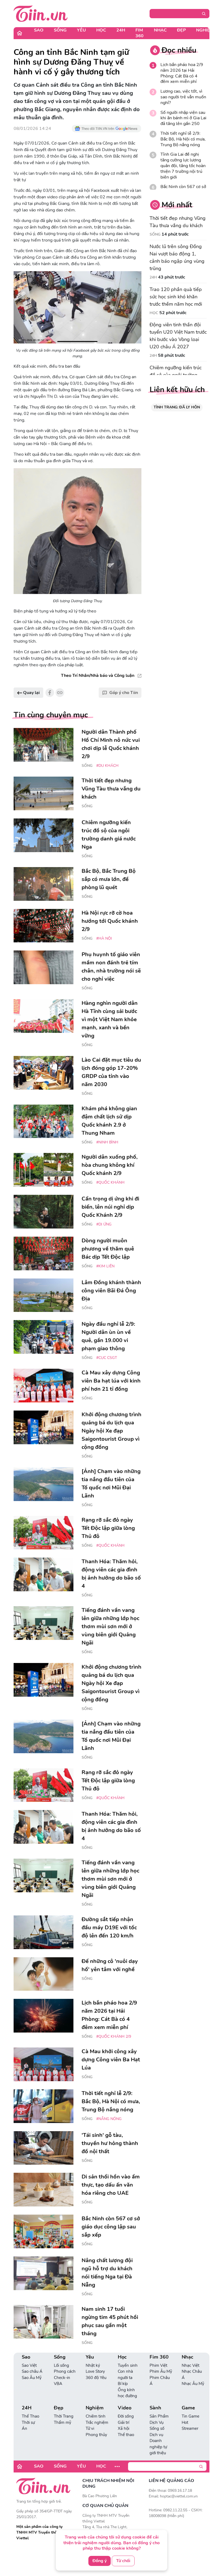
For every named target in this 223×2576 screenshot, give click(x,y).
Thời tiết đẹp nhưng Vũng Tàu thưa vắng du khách (178, 222)
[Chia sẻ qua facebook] (50, 693)
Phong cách (65, 2371)
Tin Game (191, 2416)
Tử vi (90, 2428)
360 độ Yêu (96, 2378)
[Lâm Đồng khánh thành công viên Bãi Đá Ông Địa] (44, 1295)
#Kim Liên (105, 1266)
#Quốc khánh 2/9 (114, 2036)
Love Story (95, 2371)
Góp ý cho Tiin (124, 693)
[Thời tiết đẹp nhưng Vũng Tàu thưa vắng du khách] (44, 793)
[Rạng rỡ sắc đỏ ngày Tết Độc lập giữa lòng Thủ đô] (44, 1533)
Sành (155, 2408)
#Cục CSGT (107, 1358)
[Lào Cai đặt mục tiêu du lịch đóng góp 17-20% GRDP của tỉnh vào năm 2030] (44, 1073)
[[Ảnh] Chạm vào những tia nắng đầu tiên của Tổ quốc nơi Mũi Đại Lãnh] (44, 1484)
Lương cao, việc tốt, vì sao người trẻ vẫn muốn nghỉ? (183, 97)
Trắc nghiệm (97, 2422)
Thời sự (28, 2422)
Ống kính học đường (127, 2393)
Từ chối (123, 2561)
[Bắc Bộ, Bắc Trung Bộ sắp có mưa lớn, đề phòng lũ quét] (44, 884)
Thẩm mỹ (63, 2422)
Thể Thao (30, 2416)
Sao (39, 30)
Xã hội (123, 2428)
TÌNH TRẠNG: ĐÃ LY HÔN (177, 407)
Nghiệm (205, 30)
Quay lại (31, 693)
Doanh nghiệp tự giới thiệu (158, 2447)
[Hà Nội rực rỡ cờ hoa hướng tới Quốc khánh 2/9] (44, 926)
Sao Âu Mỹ (32, 2378)
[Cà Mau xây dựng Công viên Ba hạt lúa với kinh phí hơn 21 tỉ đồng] (44, 1386)
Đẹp (181, 30)
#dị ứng (104, 1224)
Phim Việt (158, 2365)
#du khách (107, 766)
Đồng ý (100, 2561)
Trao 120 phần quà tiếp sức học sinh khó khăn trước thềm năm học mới (176, 297)
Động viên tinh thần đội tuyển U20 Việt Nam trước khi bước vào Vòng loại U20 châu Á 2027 (178, 336)
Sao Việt (29, 2365)
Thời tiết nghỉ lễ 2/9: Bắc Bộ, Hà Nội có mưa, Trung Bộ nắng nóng (183, 139)
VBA (58, 2384)
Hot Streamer (190, 2426)
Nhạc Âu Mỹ (193, 2384)
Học (101, 30)
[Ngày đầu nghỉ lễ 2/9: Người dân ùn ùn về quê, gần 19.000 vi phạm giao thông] (44, 1337)
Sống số (157, 2428)
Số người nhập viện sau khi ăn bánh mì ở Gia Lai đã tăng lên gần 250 (183, 118)
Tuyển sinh (128, 2365)
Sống (60, 30)
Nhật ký (93, 2365)
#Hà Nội (104, 938)
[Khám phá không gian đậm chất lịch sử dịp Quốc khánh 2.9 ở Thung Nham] (44, 1121)
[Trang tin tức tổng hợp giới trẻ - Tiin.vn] (41, 13)
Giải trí (123, 2422)
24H (121, 30)
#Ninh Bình (107, 1142)
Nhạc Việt (191, 2365)
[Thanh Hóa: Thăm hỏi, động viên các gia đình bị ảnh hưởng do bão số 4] (44, 1574)
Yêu (81, 30)
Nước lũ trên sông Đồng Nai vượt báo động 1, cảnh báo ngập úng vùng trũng (177, 257)
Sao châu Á (32, 2371)
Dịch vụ (156, 2435)
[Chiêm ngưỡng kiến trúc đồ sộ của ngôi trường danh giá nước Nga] (44, 835)
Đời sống (126, 2416)
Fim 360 (140, 33)
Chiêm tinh (96, 2416)
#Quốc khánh (110, 1182)
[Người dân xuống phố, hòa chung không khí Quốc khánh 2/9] (44, 1170)
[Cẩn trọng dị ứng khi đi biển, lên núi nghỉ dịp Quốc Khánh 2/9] (44, 1212)
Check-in (62, 2378)
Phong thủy (96, 2435)
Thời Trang (64, 2416)
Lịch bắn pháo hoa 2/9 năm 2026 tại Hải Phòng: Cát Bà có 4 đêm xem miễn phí (182, 73)
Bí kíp (123, 2384)
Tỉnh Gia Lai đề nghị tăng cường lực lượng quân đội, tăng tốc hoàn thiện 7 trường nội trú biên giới (183, 166)
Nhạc (160, 30)
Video (125, 2408)
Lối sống (61, 2365)
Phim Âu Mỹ (161, 2371)
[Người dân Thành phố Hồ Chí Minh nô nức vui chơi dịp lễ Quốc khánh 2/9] (44, 745)
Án (24, 2428)
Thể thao (126, 2435)
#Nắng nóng (109, 2119)
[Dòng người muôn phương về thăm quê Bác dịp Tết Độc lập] (44, 1253)
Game (188, 2408)
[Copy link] (60, 693)
